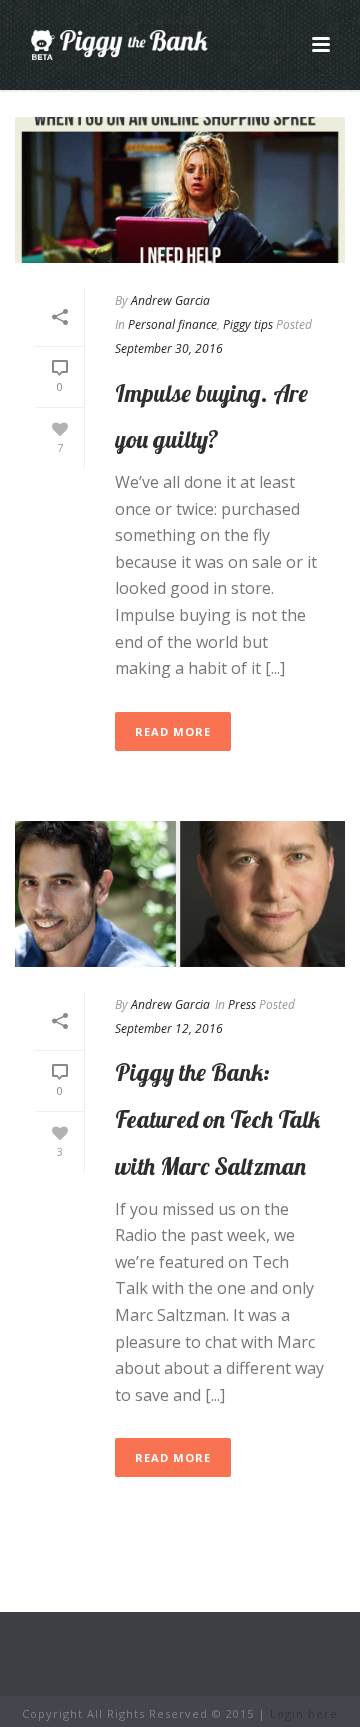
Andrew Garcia (170, 300)
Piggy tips (248, 324)
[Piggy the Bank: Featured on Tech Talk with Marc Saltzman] (180, 894)
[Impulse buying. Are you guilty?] (180, 190)
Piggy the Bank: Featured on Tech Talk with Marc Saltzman (217, 1119)
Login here (304, 1713)
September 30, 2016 (169, 348)
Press (242, 1004)
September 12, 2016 (169, 1028)
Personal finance (172, 324)
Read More (173, 731)
